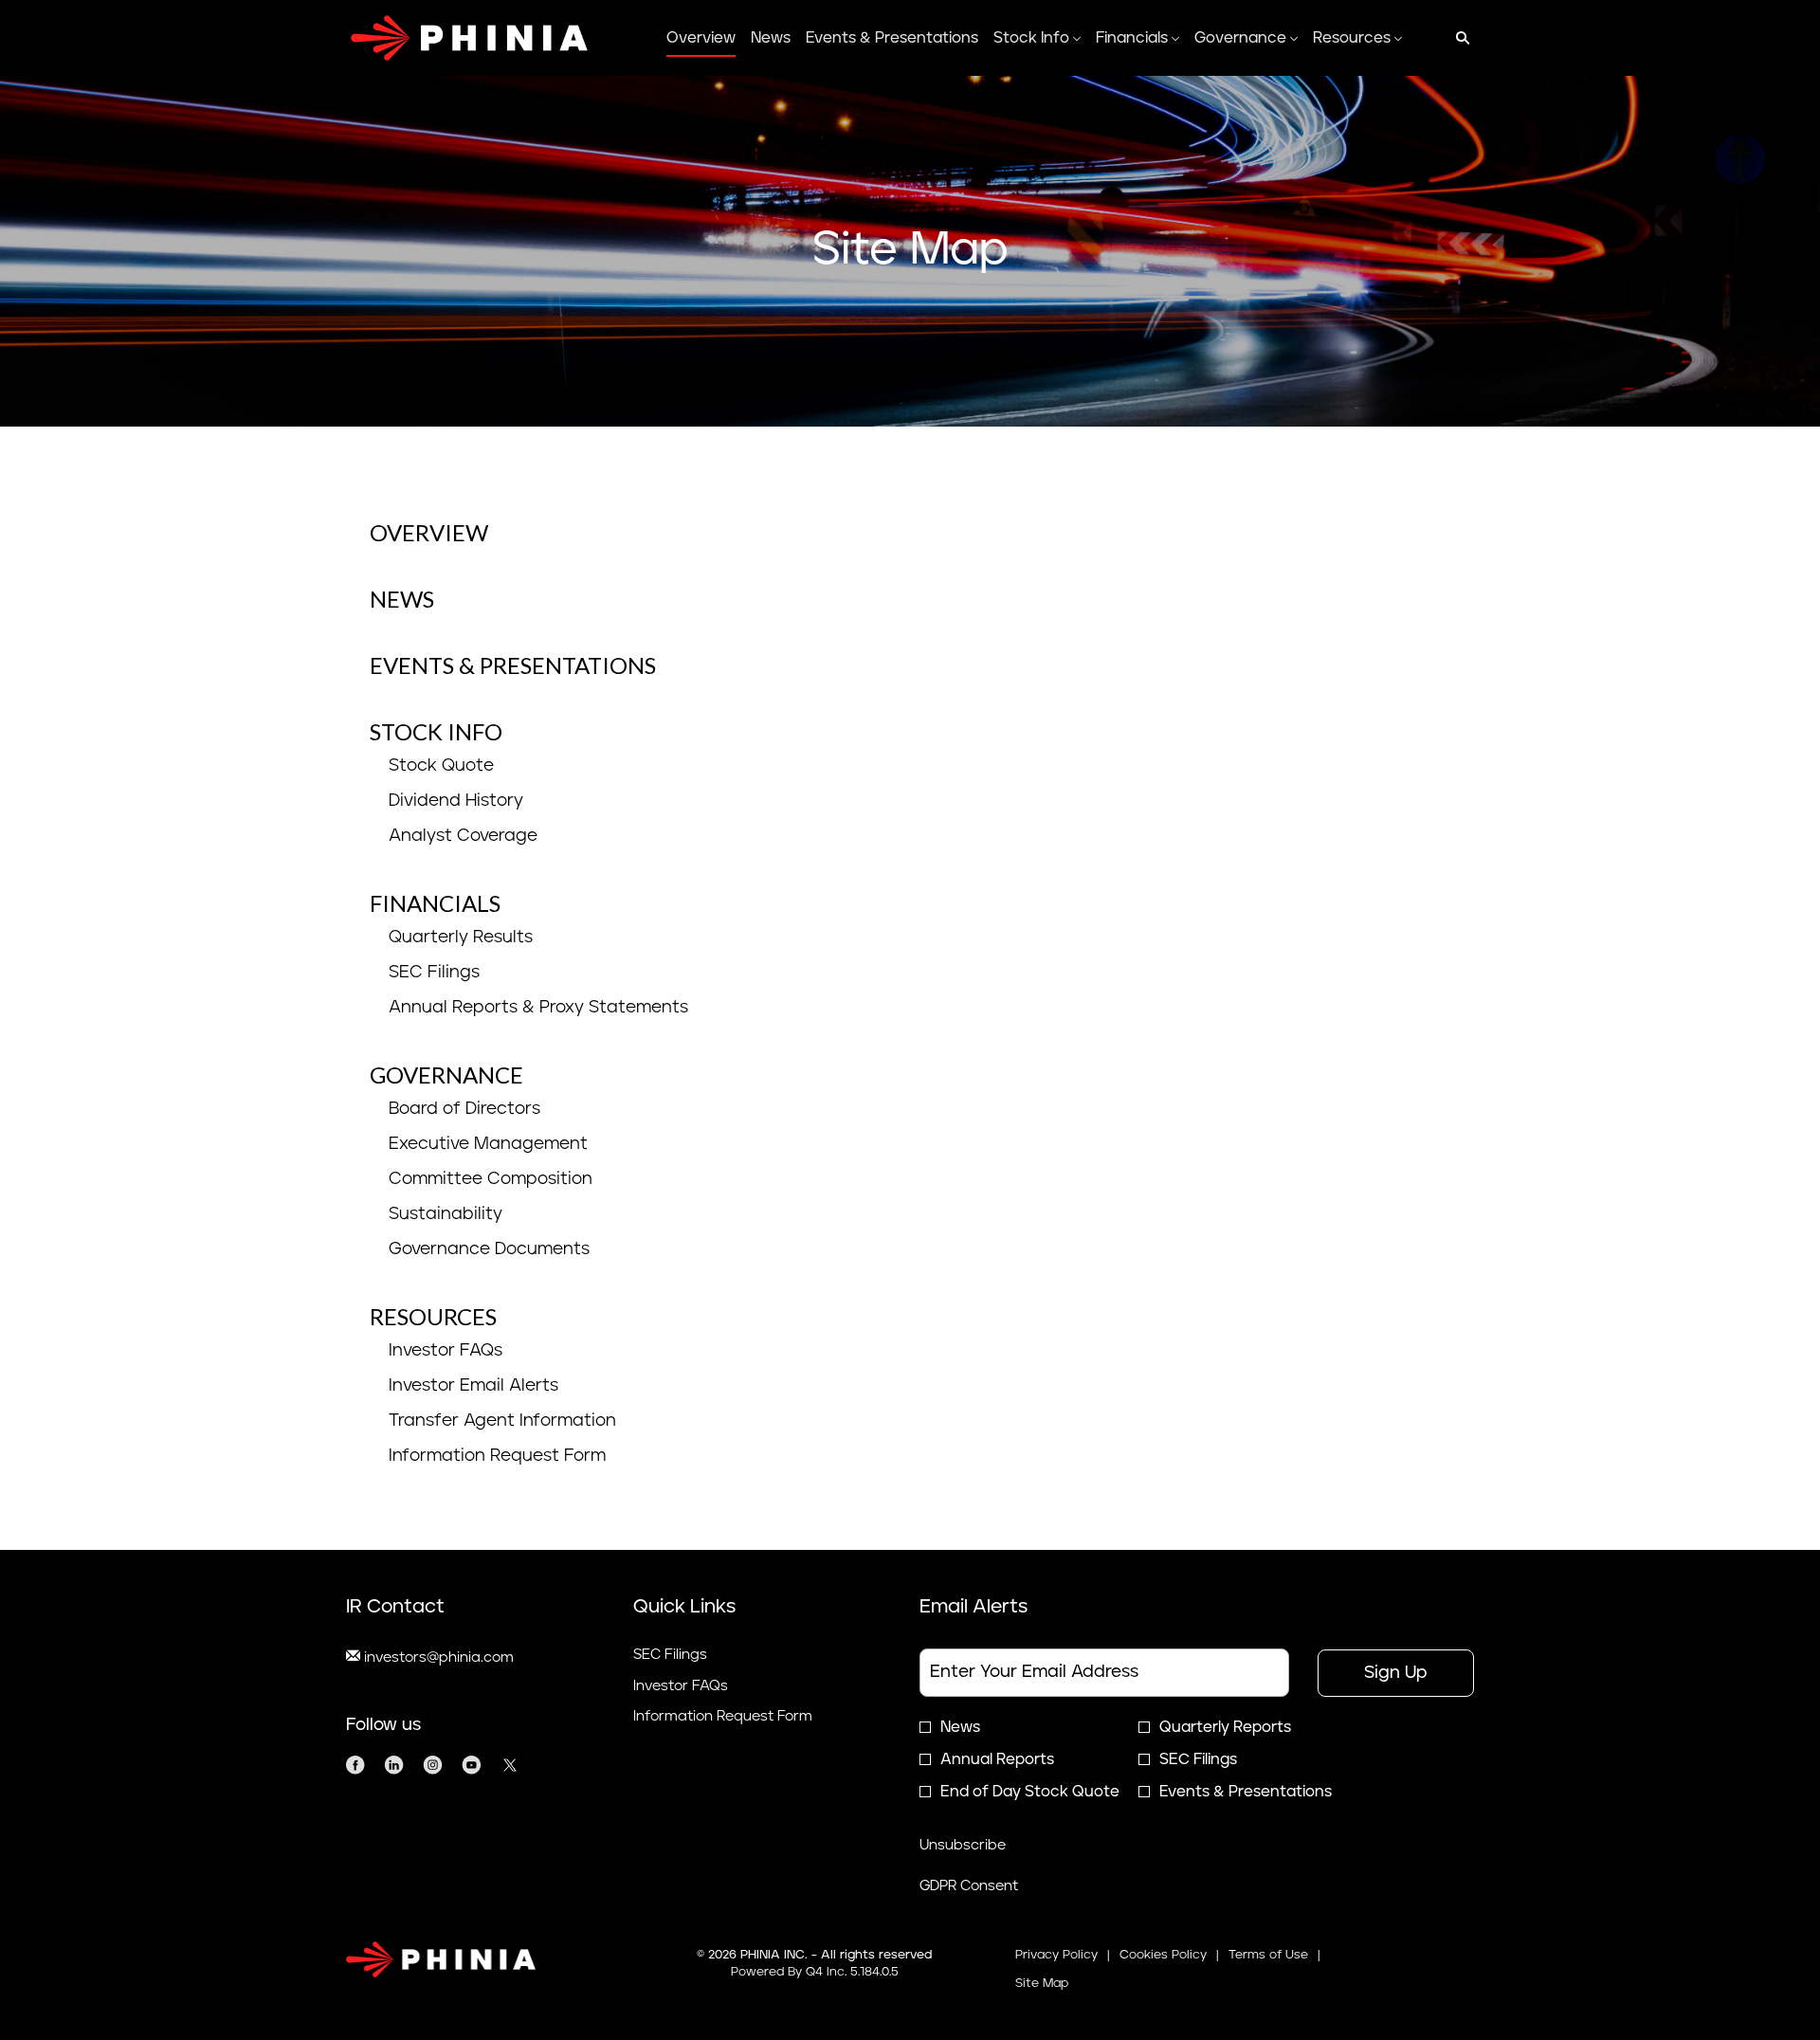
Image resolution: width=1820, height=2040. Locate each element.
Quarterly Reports (1225, 1727)
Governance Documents (489, 1249)
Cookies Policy (1163, 1957)
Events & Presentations (513, 665)
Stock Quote (441, 766)
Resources (433, 1316)
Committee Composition (491, 1179)
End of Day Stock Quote (1030, 1792)
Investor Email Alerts (473, 1386)
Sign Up (1396, 1673)
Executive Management (488, 1144)
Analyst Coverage (463, 836)
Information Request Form (497, 1456)
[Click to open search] (1458, 38)
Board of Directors (464, 1109)
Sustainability (446, 1214)
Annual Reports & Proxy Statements (538, 1008)
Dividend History (456, 801)
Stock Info (436, 731)
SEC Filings (434, 973)
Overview (429, 532)
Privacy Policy (1056, 1957)
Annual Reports (997, 1759)
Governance (446, 1075)
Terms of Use (1268, 1957)
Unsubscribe (963, 1845)
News (402, 599)
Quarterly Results (461, 938)
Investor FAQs (446, 1351)
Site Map (1042, 1985)
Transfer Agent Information (502, 1421)
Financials (435, 903)
